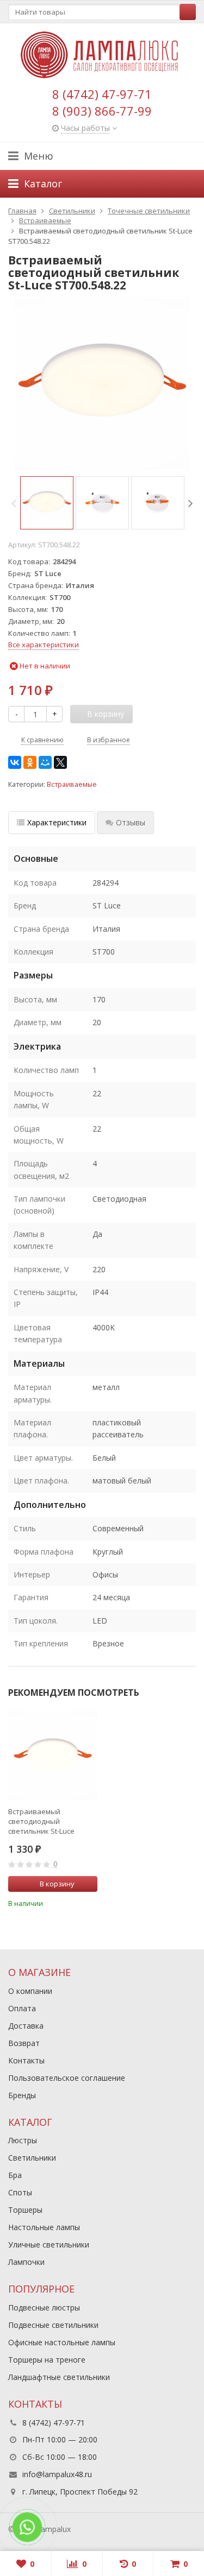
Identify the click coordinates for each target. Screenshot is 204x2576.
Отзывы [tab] (131, 822)
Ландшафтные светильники (59, 2377)
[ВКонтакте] (15, 762)
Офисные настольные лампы (62, 2342)
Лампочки (26, 2262)
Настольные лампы (44, 2227)
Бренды (22, 2095)
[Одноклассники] (30, 762)
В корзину (57, 1884)
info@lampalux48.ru (57, 2474)
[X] (60, 762)
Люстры (23, 2140)
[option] (47, 503)
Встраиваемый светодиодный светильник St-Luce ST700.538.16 (41, 1821)
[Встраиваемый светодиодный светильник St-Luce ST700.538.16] (53, 1756)
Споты (20, 2192)
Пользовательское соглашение (67, 2078)
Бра (15, 2175)
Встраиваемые (72, 784)
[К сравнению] (75, 1902)
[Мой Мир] (45, 762)
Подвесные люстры (44, 2307)
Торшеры (25, 2210)
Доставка (26, 2026)
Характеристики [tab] (57, 822)
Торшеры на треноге (47, 2360)
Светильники (32, 2158)
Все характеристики (44, 645)
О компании (30, 1991)
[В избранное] (91, 1902)
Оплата (22, 2008)
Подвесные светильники (53, 2325)
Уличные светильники (49, 2244)
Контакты (26, 2060)
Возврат (24, 2043)
